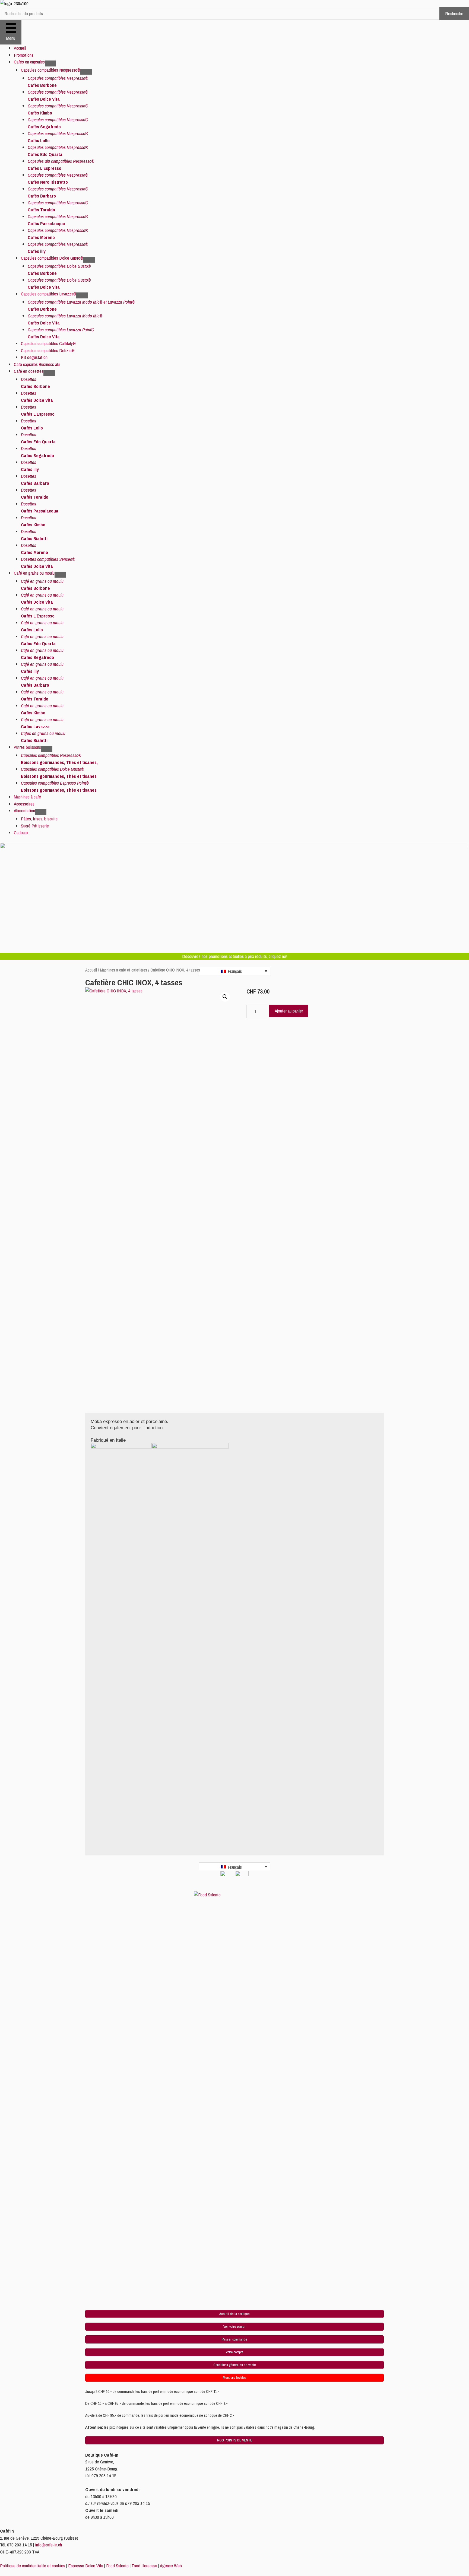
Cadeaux (21, 832)
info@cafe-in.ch (48, 2545)
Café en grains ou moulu (34, 573)
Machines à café (27, 797)
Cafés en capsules (29, 62)
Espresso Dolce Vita (86, 2566)
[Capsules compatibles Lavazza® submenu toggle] (82, 295)
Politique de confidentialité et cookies (33, 2566)
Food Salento (117, 2566)
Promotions (24, 55)
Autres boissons (27, 747)
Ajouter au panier (289, 1011)
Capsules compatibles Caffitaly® (48, 343)
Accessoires (24, 804)
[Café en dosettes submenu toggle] (49, 373)
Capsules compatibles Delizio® (48, 350)
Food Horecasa (144, 2566)
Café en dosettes (29, 371)
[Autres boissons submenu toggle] (47, 749)
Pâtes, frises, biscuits (39, 819)
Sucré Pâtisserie (35, 826)
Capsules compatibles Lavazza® (49, 294)
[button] (225, 997)
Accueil (20, 48)
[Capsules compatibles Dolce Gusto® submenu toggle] (89, 260)
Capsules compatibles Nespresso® (51, 70)
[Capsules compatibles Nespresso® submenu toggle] (86, 72)
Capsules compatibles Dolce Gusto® (52, 258)
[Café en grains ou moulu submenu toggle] (60, 575)
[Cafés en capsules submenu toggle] (50, 63)
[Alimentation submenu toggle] (41, 812)
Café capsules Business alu (37, 364)
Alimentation (24, 811)
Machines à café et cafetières (124, 970)
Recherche (454, 13)
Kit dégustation (34, 357)
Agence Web (171, 2566)
